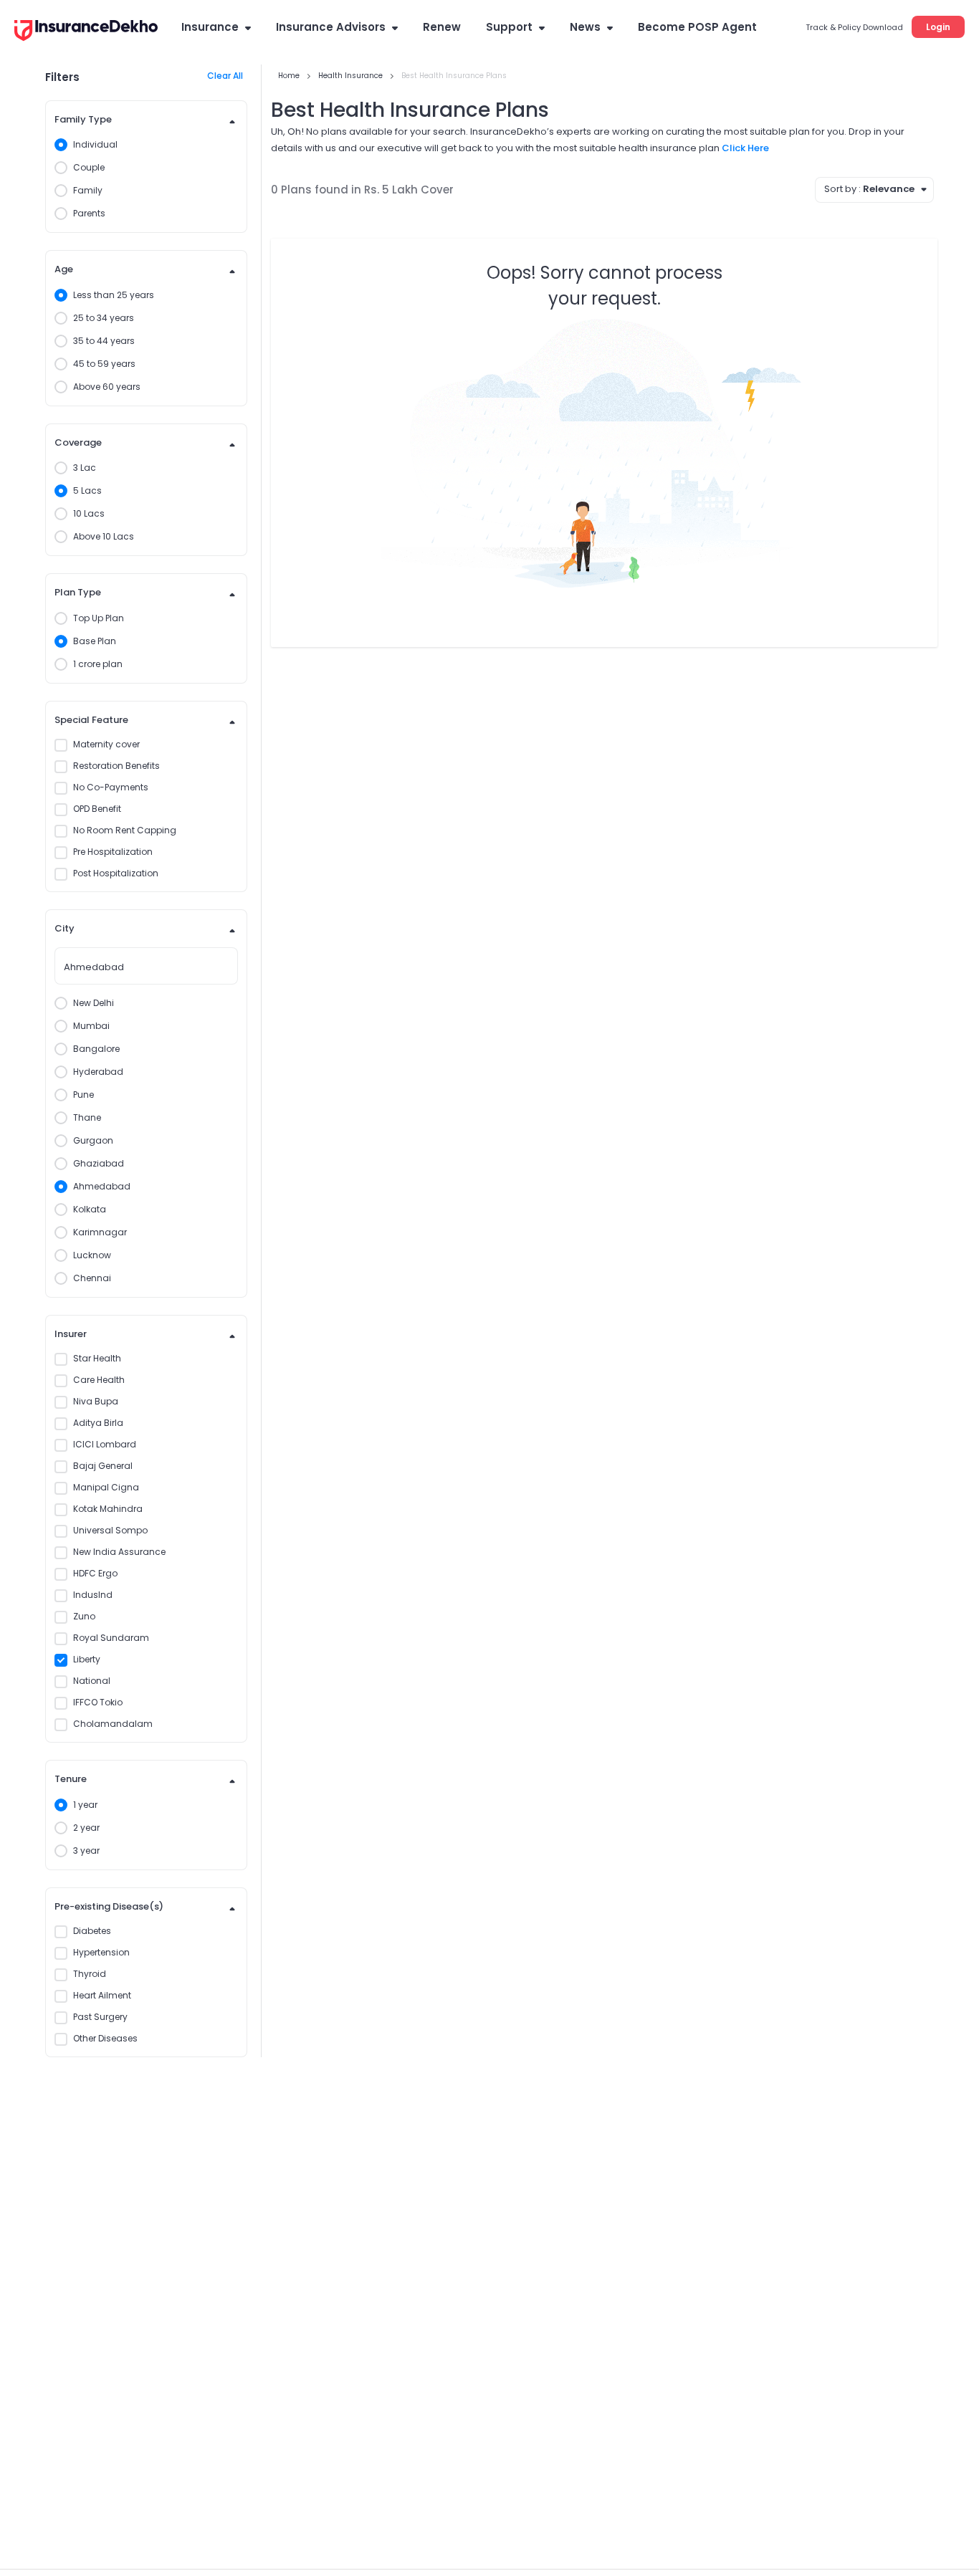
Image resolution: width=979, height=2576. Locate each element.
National (92, 1681)
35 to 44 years (104, 341)
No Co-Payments (111, 787)
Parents (89, 213)
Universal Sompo (110, 1530)
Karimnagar (100, 1232)
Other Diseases (105, 2038)
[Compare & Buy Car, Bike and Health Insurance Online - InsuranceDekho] (86, 32)
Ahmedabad (102, 1186)
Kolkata (90, 1209)
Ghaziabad (99, 1163)
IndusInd (93, 1595)
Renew (442, 27)
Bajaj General (103, 1466)
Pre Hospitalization (113, 852)
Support (509, 27)
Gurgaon (93, 1140)
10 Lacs (89, 513)
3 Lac (85, 468)
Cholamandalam (113, 1724)
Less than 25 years (114, 295)
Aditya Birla (98, 1423)
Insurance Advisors (331, 27)
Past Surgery (100, 2017)
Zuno (84, 1616)
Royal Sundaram (111, 1638)
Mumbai (91, 1026)
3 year (86, 1850)
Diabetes (92, 1931)
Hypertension (101, 1952)
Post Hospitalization (116, 873)
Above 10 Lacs (104, 536)
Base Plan (95, 641)
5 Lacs (87, 490)
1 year (85, 1805)
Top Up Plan (99, 618)
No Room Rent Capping (125, 830)
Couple (89, 167)
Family (88, 190)
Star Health (97, 1358)
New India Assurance (119, 1552)
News (585, 27)
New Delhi (94, 1003)
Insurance (210, 27)
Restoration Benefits (116, 766)
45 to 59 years (104, 364)
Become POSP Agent (697, 27)
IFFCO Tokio (98, 1702)
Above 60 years (107, 387)
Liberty (87, 1659)
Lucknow (92, 1255)
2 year (86, 1828)
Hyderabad (98, 1072)
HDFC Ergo (95, 1573)
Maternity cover (106, 744)
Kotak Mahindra (108, 1509)
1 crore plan (98, 664)
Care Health (99, 1380)
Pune (83, 1095)
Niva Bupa (96, 1401)
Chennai (92, 1278)
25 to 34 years (104, 318)
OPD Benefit (97, 809)
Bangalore (96, 1049)
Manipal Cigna (106, 1487)
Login (938, 27)
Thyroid (90, 1974)
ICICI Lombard (105, 1444)
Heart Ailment (102, 1995)
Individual (95, 144)
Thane (87, 1117)
